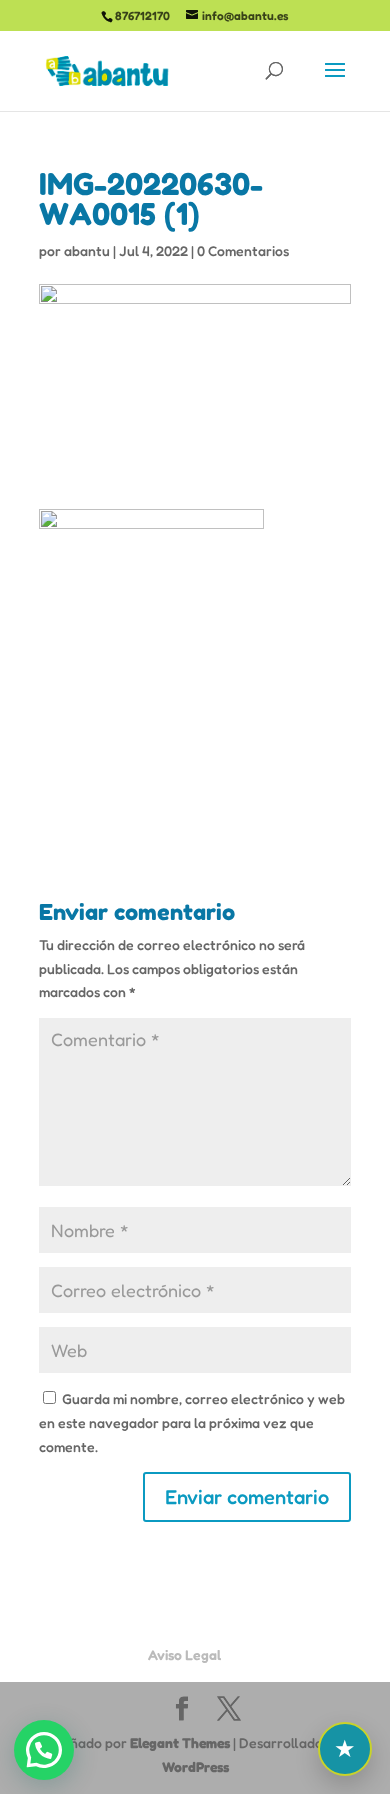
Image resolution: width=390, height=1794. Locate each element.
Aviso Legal (184, 1654)
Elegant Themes (180, 1742)
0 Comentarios (243, 250)
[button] (44, 1750)
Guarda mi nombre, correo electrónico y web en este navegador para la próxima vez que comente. (192, 1422)
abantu (87, 250)
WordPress (195, 1766)
